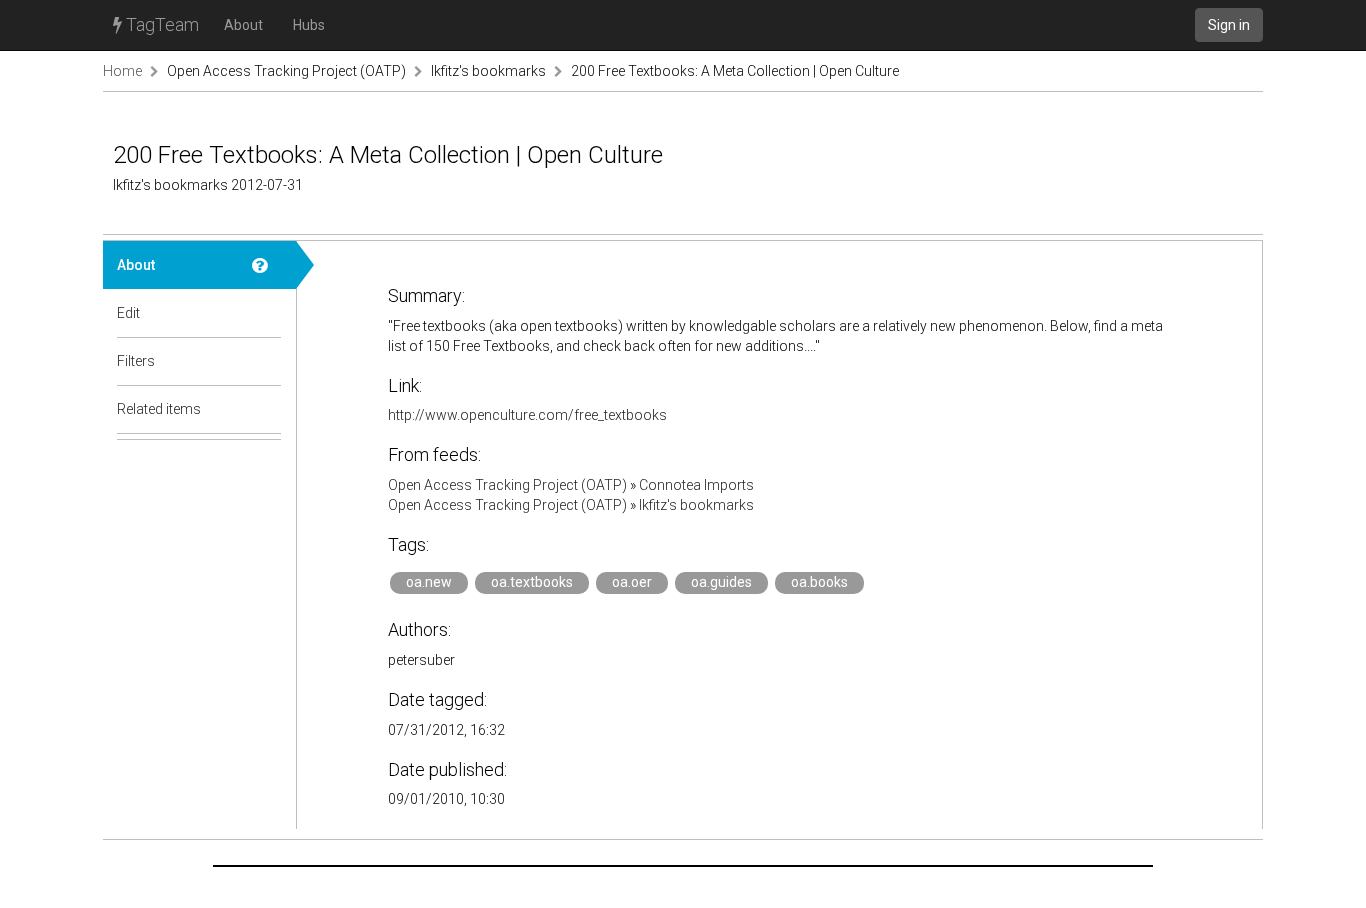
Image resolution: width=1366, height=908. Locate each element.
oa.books (819, 582)
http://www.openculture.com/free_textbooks (527, 415)
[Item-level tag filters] (267, 361)
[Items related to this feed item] (267, 409)
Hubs (309, 25)
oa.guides (721, 582)
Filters (136, 361)
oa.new (429, 582)
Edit (128, 313)
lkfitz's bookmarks (488, 71)
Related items (159, 409)
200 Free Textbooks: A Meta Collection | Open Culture (735, 71)
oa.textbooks (532, 582)
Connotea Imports (696, 485)
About (243, 25)
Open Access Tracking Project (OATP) (286, 71)
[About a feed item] (267, 265)
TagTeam (160, 24)
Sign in (1229, 25)
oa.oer (632, 582)
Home (122, 71)
